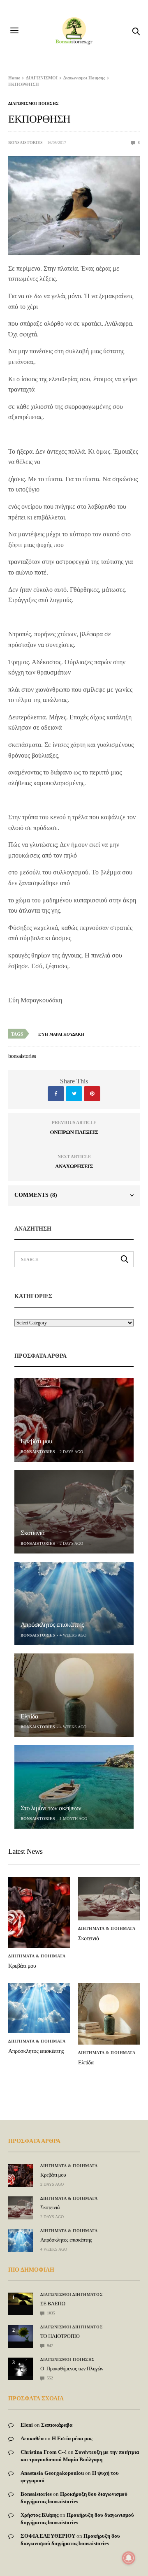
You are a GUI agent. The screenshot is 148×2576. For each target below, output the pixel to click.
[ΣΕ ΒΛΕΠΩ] (21, 2299)
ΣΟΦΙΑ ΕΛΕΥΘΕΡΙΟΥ (48, 2536)
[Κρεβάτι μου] (74, 1420)
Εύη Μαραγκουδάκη (61, 1034)
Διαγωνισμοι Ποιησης (34, 104)
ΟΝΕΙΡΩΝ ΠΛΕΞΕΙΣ (74, 1132)
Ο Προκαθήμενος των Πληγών (72, 2368)
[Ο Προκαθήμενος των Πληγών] (21, 2367)
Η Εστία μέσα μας (72, 2438)
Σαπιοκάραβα (57, 2425)
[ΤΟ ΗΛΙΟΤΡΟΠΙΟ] (21, 2333)
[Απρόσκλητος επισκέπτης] (74, 1603)
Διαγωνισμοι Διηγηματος (72, 2295)
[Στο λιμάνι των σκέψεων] (74, 1787)
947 (49, 2345)
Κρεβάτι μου (36, 1441)
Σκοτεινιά (32, 1533)
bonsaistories (25, 143)
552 (49, 2378)
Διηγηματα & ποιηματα (37, 1956)
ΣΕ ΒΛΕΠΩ (53, 2304)
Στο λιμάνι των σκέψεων (51, 1808)
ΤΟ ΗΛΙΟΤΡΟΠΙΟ (60, 2336)
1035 (50, 2313)
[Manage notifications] (129, 2558)
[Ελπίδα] (74, 1695)
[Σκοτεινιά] (74, 1512)
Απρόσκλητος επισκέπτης (52, 1625)
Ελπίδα (29, 1717)
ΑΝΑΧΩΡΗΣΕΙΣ (74, 1166)
